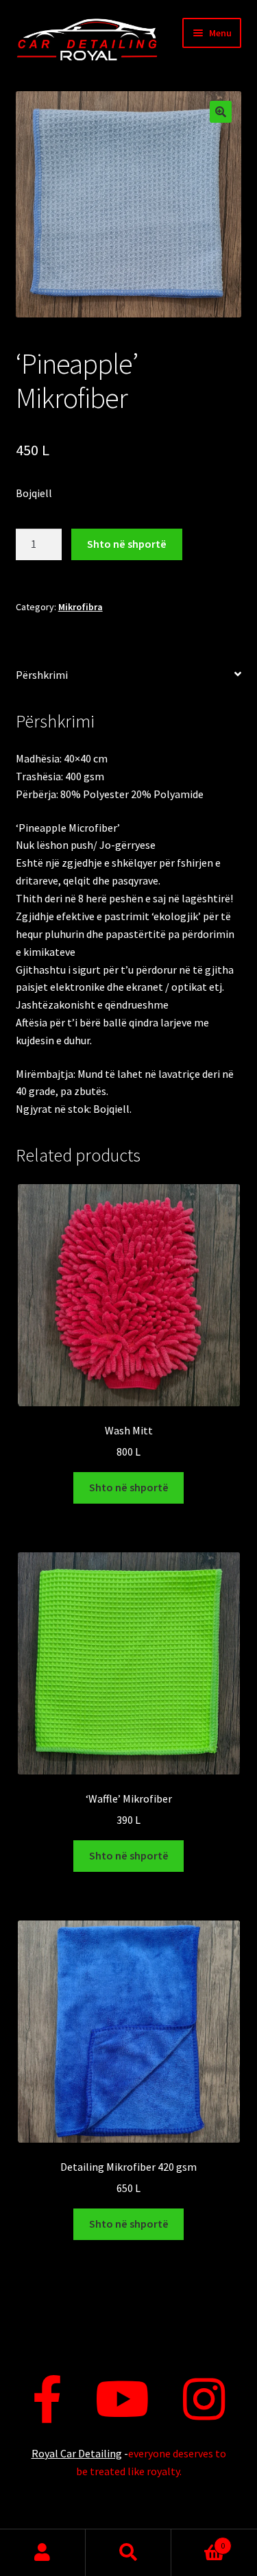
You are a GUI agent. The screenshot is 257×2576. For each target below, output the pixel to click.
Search (128, 2553)
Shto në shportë (127, 544)
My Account (43, 2553)
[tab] (129, 676)
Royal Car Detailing (77, 2453)
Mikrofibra (81, 607)
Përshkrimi (42, 675)
